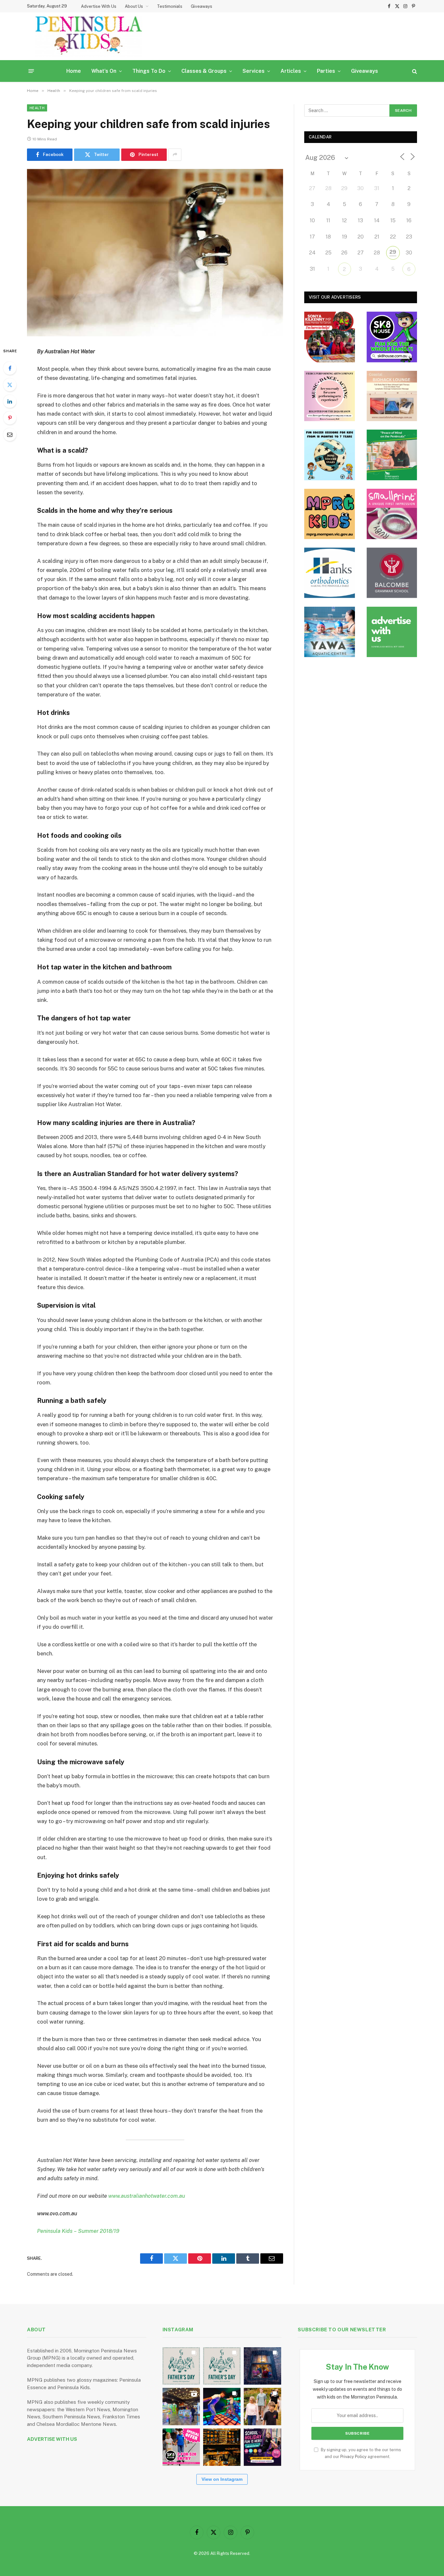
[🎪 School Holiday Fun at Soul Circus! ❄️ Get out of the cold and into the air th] (262, 2447)
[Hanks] (330, 573)
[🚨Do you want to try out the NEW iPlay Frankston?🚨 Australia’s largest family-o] (222, 2407)
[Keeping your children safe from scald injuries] (155, 253)
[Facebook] (10, 368)
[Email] (10, 434)
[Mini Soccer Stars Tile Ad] (330, 455)
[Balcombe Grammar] (392, 573)
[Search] (414, 71)
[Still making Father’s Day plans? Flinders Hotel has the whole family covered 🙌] (181, 2366)
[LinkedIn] (10, 401)
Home (74, 71)
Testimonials (170, 6)
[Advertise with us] (392, 632)
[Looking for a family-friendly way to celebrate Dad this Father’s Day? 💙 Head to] (222, 2366)
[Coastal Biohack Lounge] (392, 396)
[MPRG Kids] (330, 514)
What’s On (104, 71)
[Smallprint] (392, 514)
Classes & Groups (204, 71)
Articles (291, 71)
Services (254, 71)
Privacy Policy (353, 2457)
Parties (326, 71)
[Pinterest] (10, 418)
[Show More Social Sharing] (175, 155)
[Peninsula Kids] (89, 36)
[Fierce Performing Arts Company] (330, 396)
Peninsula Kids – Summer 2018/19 (78, 2231)
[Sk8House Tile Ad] (392, 337)
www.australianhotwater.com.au (147, 2196)
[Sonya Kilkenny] (330, 337)
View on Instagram (222, 2479)
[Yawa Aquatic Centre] (330, 632)
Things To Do (149, 71)
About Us (134, 6)
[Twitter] (10, 385)
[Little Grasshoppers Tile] (392, 455)
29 (393, 252)
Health (37, 108)
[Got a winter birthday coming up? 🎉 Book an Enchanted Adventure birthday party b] (262, 2407)
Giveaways (202, 6)
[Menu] (31, 71)
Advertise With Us (99, 6)
